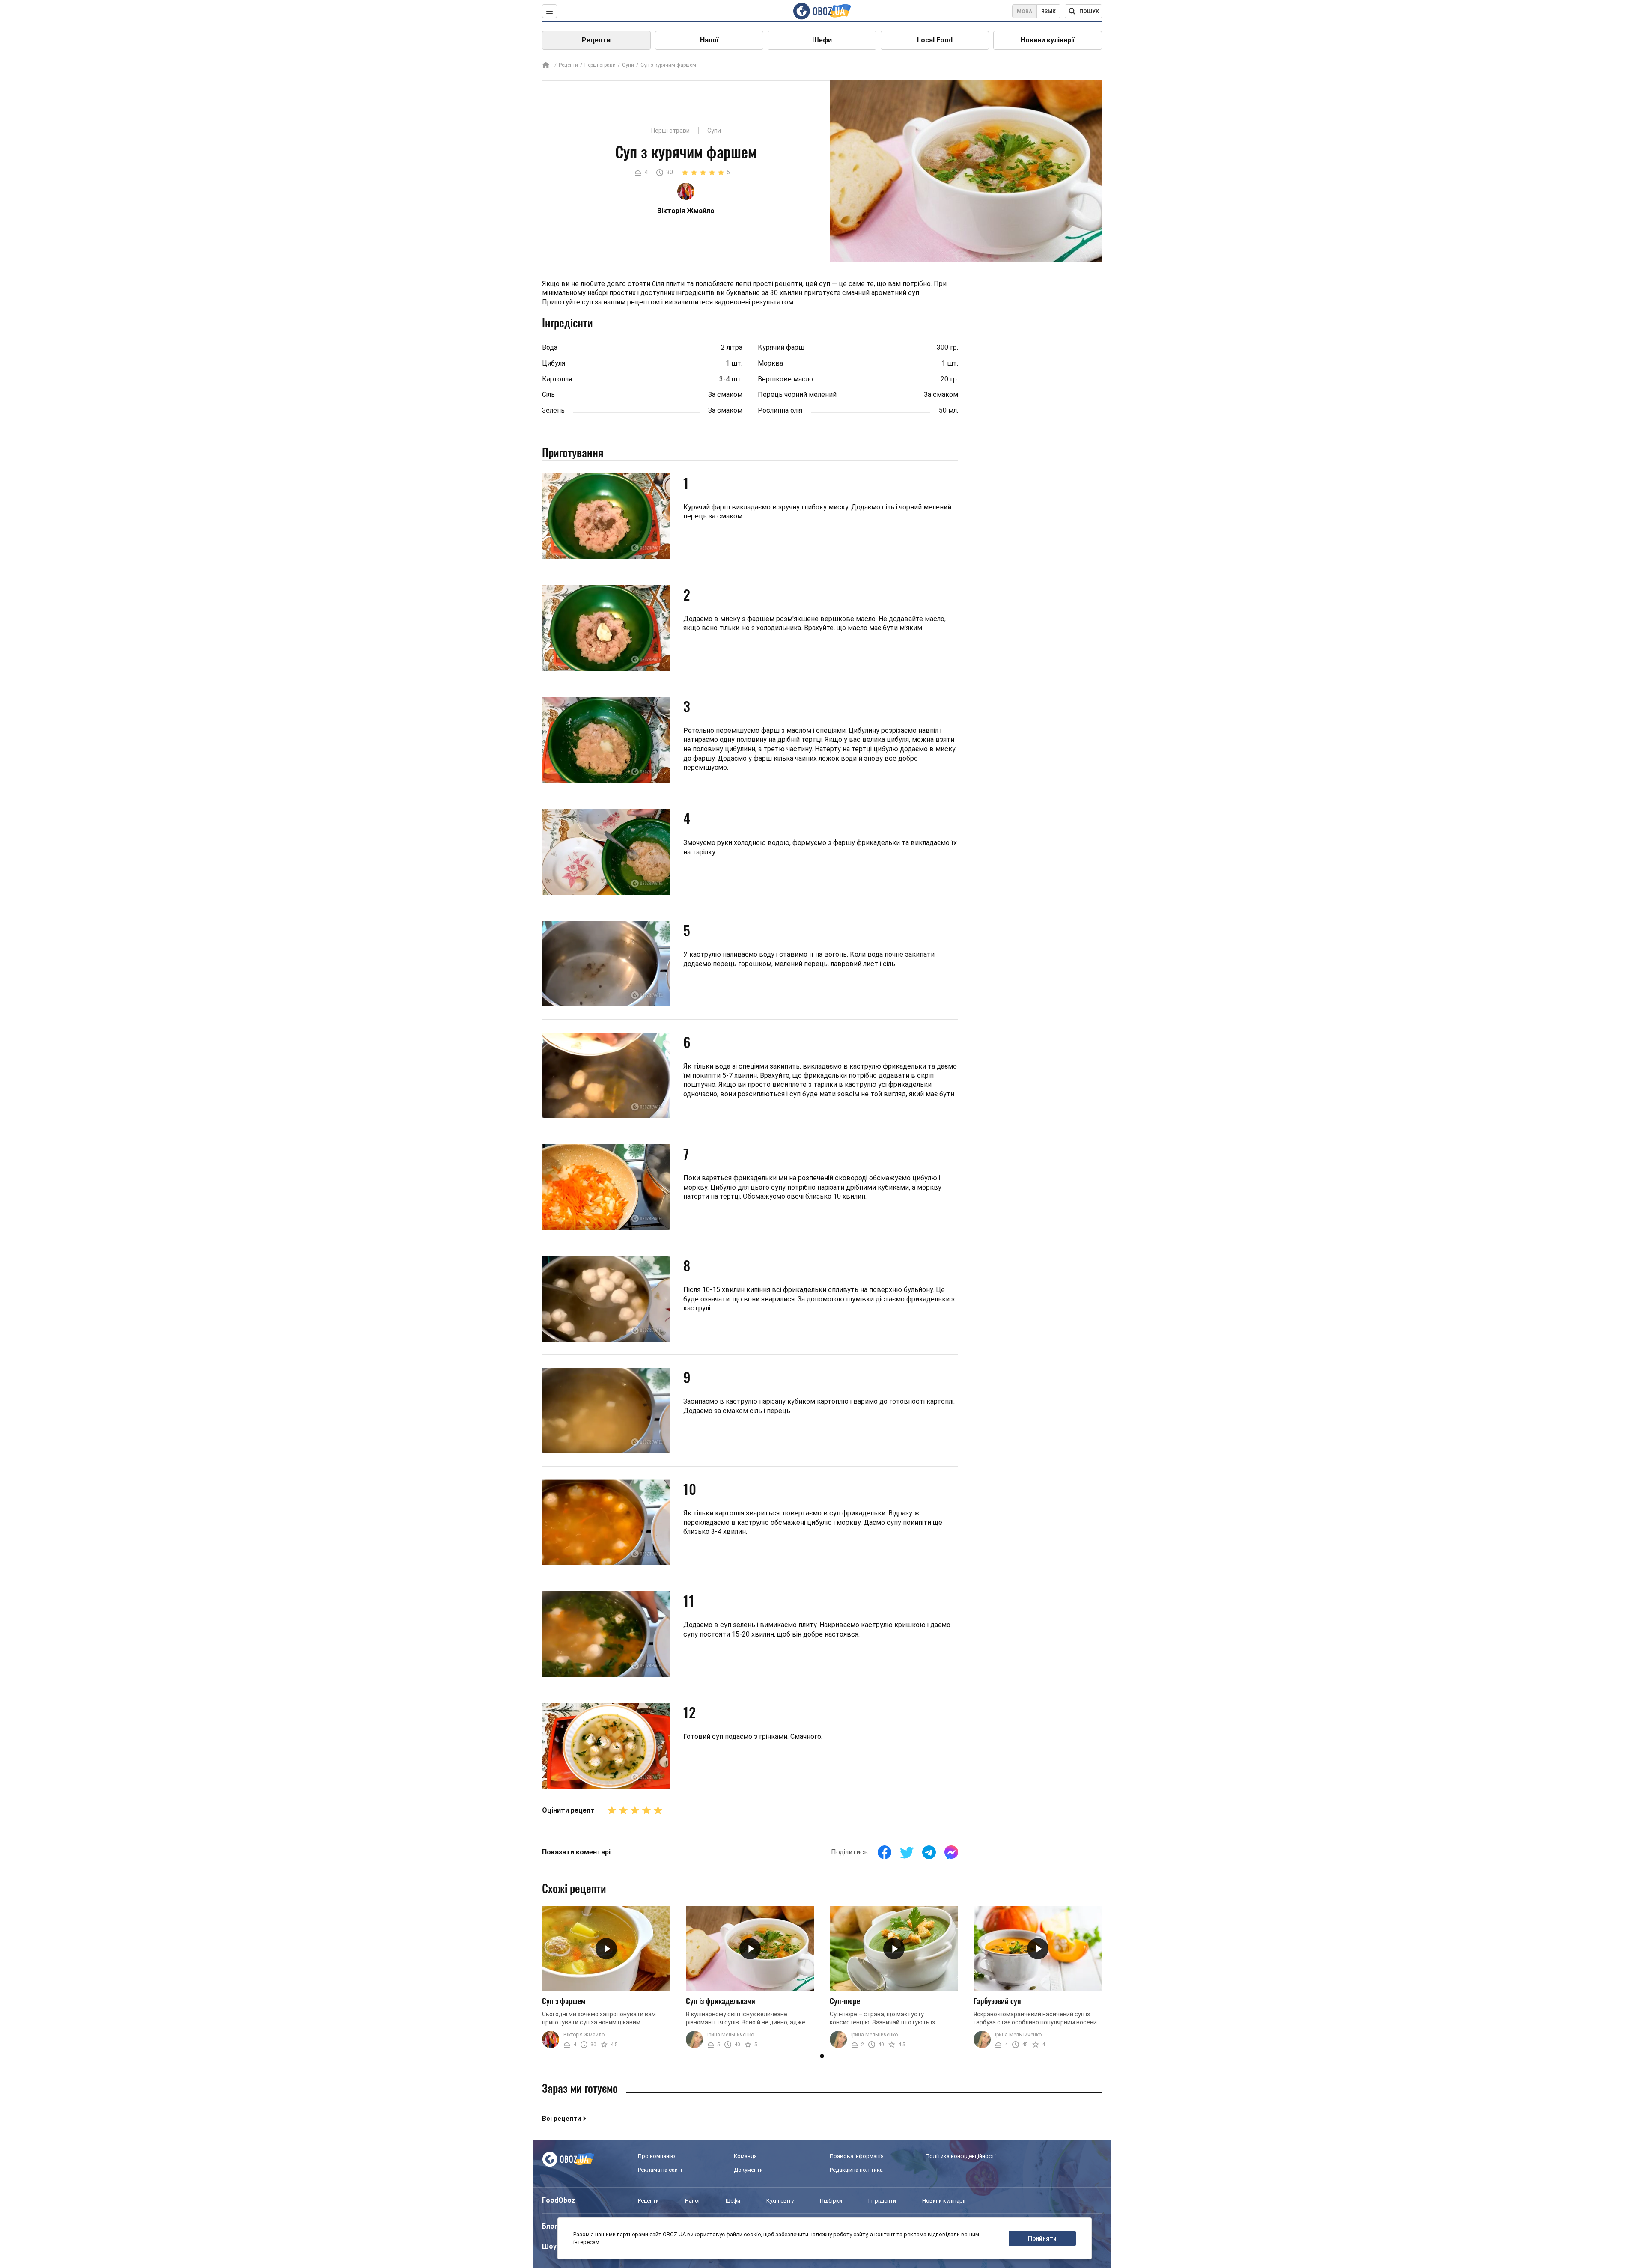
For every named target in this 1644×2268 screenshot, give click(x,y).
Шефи (822, 40)
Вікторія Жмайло (584, 2035)
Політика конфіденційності (961, 2156)
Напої (709, 40)
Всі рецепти (561, 2119)
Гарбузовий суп (997, 2001)
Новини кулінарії (1048, 40)
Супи (628, 65)
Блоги (552, 2226)
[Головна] (546, 66)
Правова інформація (857, 2156)
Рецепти (596, 40)
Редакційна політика (856, 2170)
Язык (1048, 12)
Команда (745, 2156)
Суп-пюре (845, 2001)
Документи (748, 2170)
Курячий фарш (781, 347)
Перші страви (600, 65)
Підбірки (831, 2201)
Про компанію (657, 2156)
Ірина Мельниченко (731, 2035)
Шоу (549, 2246)
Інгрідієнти (882, 2201)
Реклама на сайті (660, 2170)
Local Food (935, 40)
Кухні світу (780, 2201)
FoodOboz (559, 2200)
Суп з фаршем (564, 2001)
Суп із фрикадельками (721, 2001)
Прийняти (1042, 2238)
